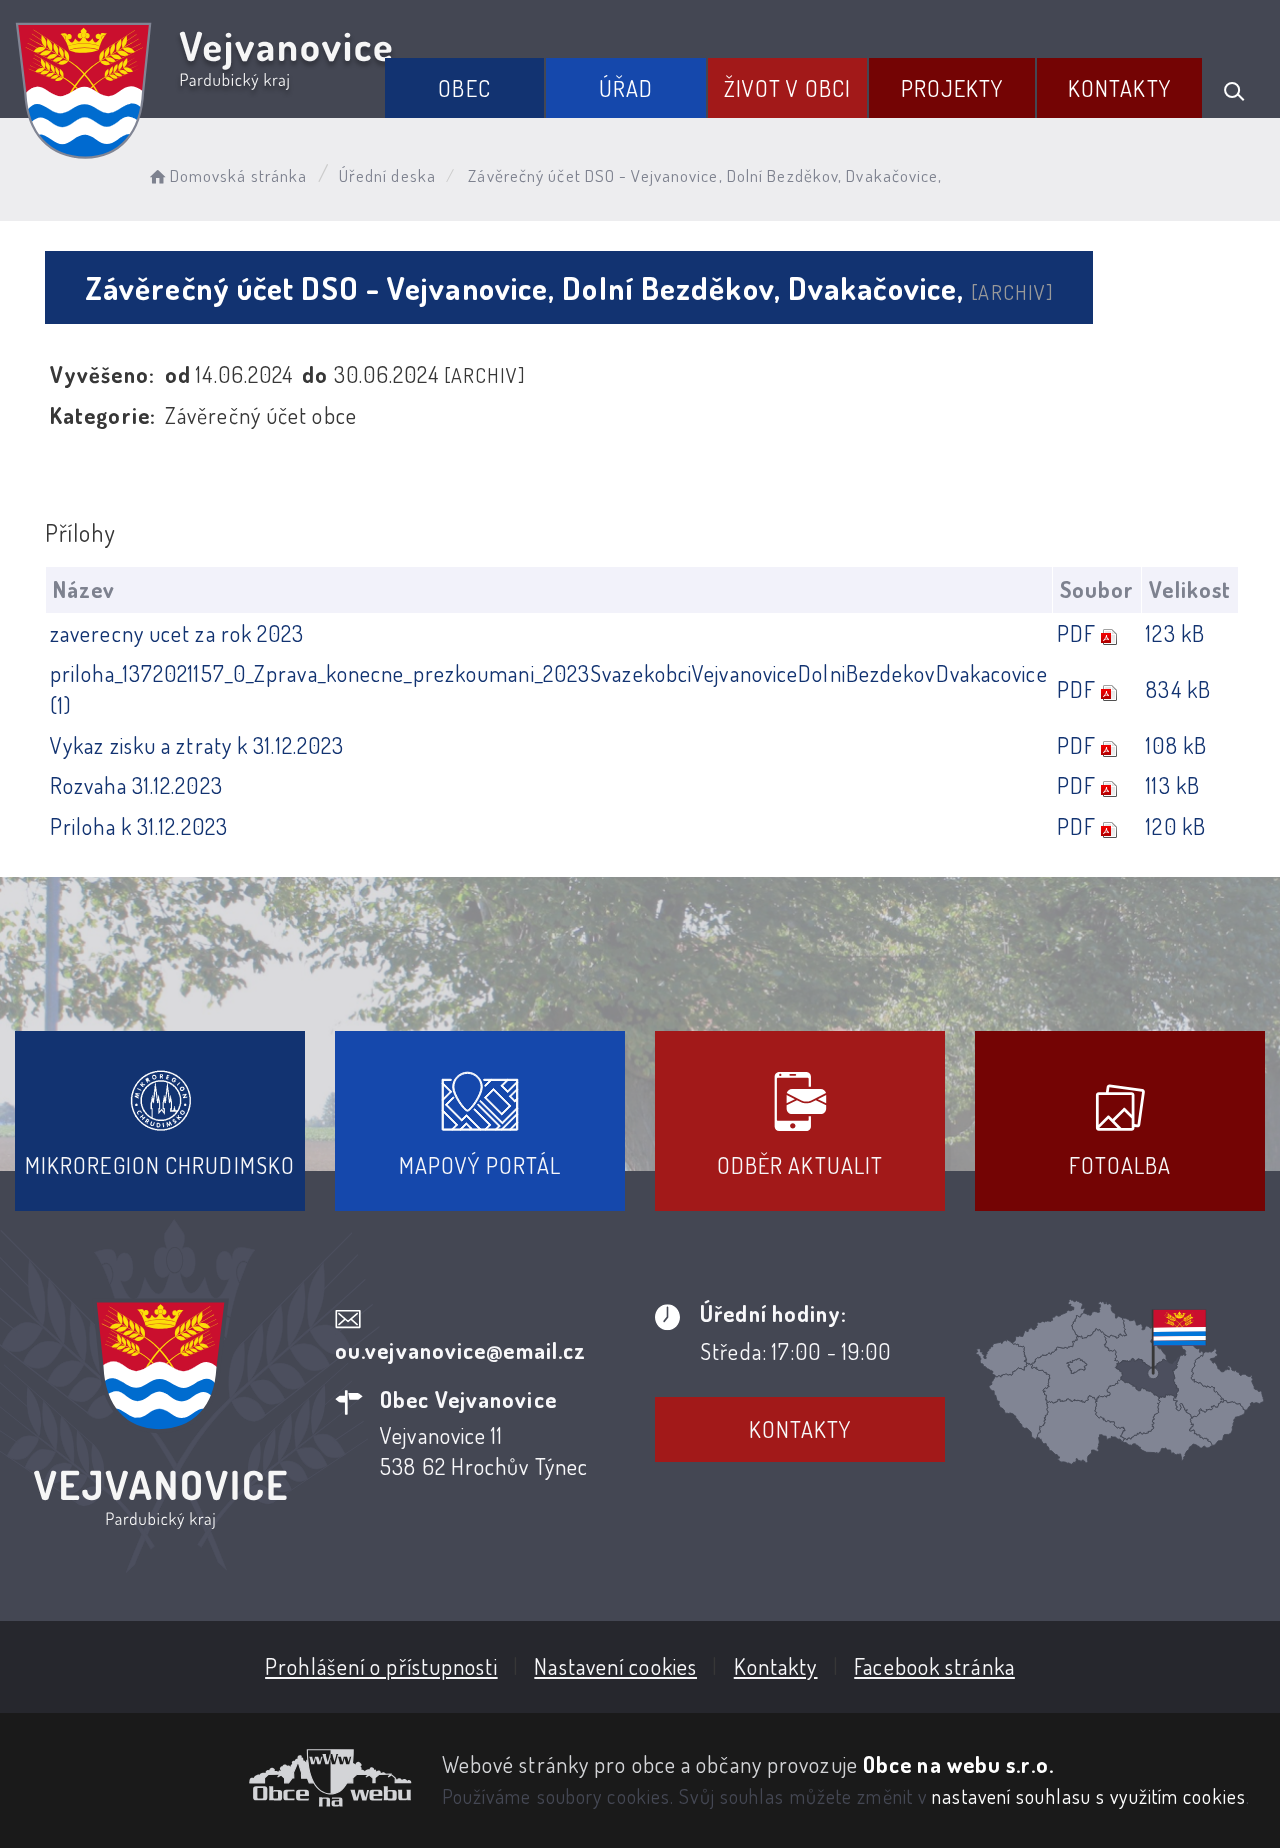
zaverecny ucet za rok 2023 (177, 633)
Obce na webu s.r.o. (958, 1764)
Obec (464, 88)
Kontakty (1119, 88)
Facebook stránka (934, 1666)
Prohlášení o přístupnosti (381, 1666)
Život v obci (787, 88)
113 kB (1173, 785)
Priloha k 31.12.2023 (139, 826)
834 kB (1178, 689)
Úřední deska (387, 175)
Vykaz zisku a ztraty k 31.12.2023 (197, 745)
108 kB (1176, 745)
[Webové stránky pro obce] (213, 1778)
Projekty (952, 88)
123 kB (1175, 633)
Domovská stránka (238, 175)
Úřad (626, 88)
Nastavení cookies (615, 1666)
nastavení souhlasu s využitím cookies (1089, 1796)
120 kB (1176, 826)
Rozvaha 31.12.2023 (136, 785)
